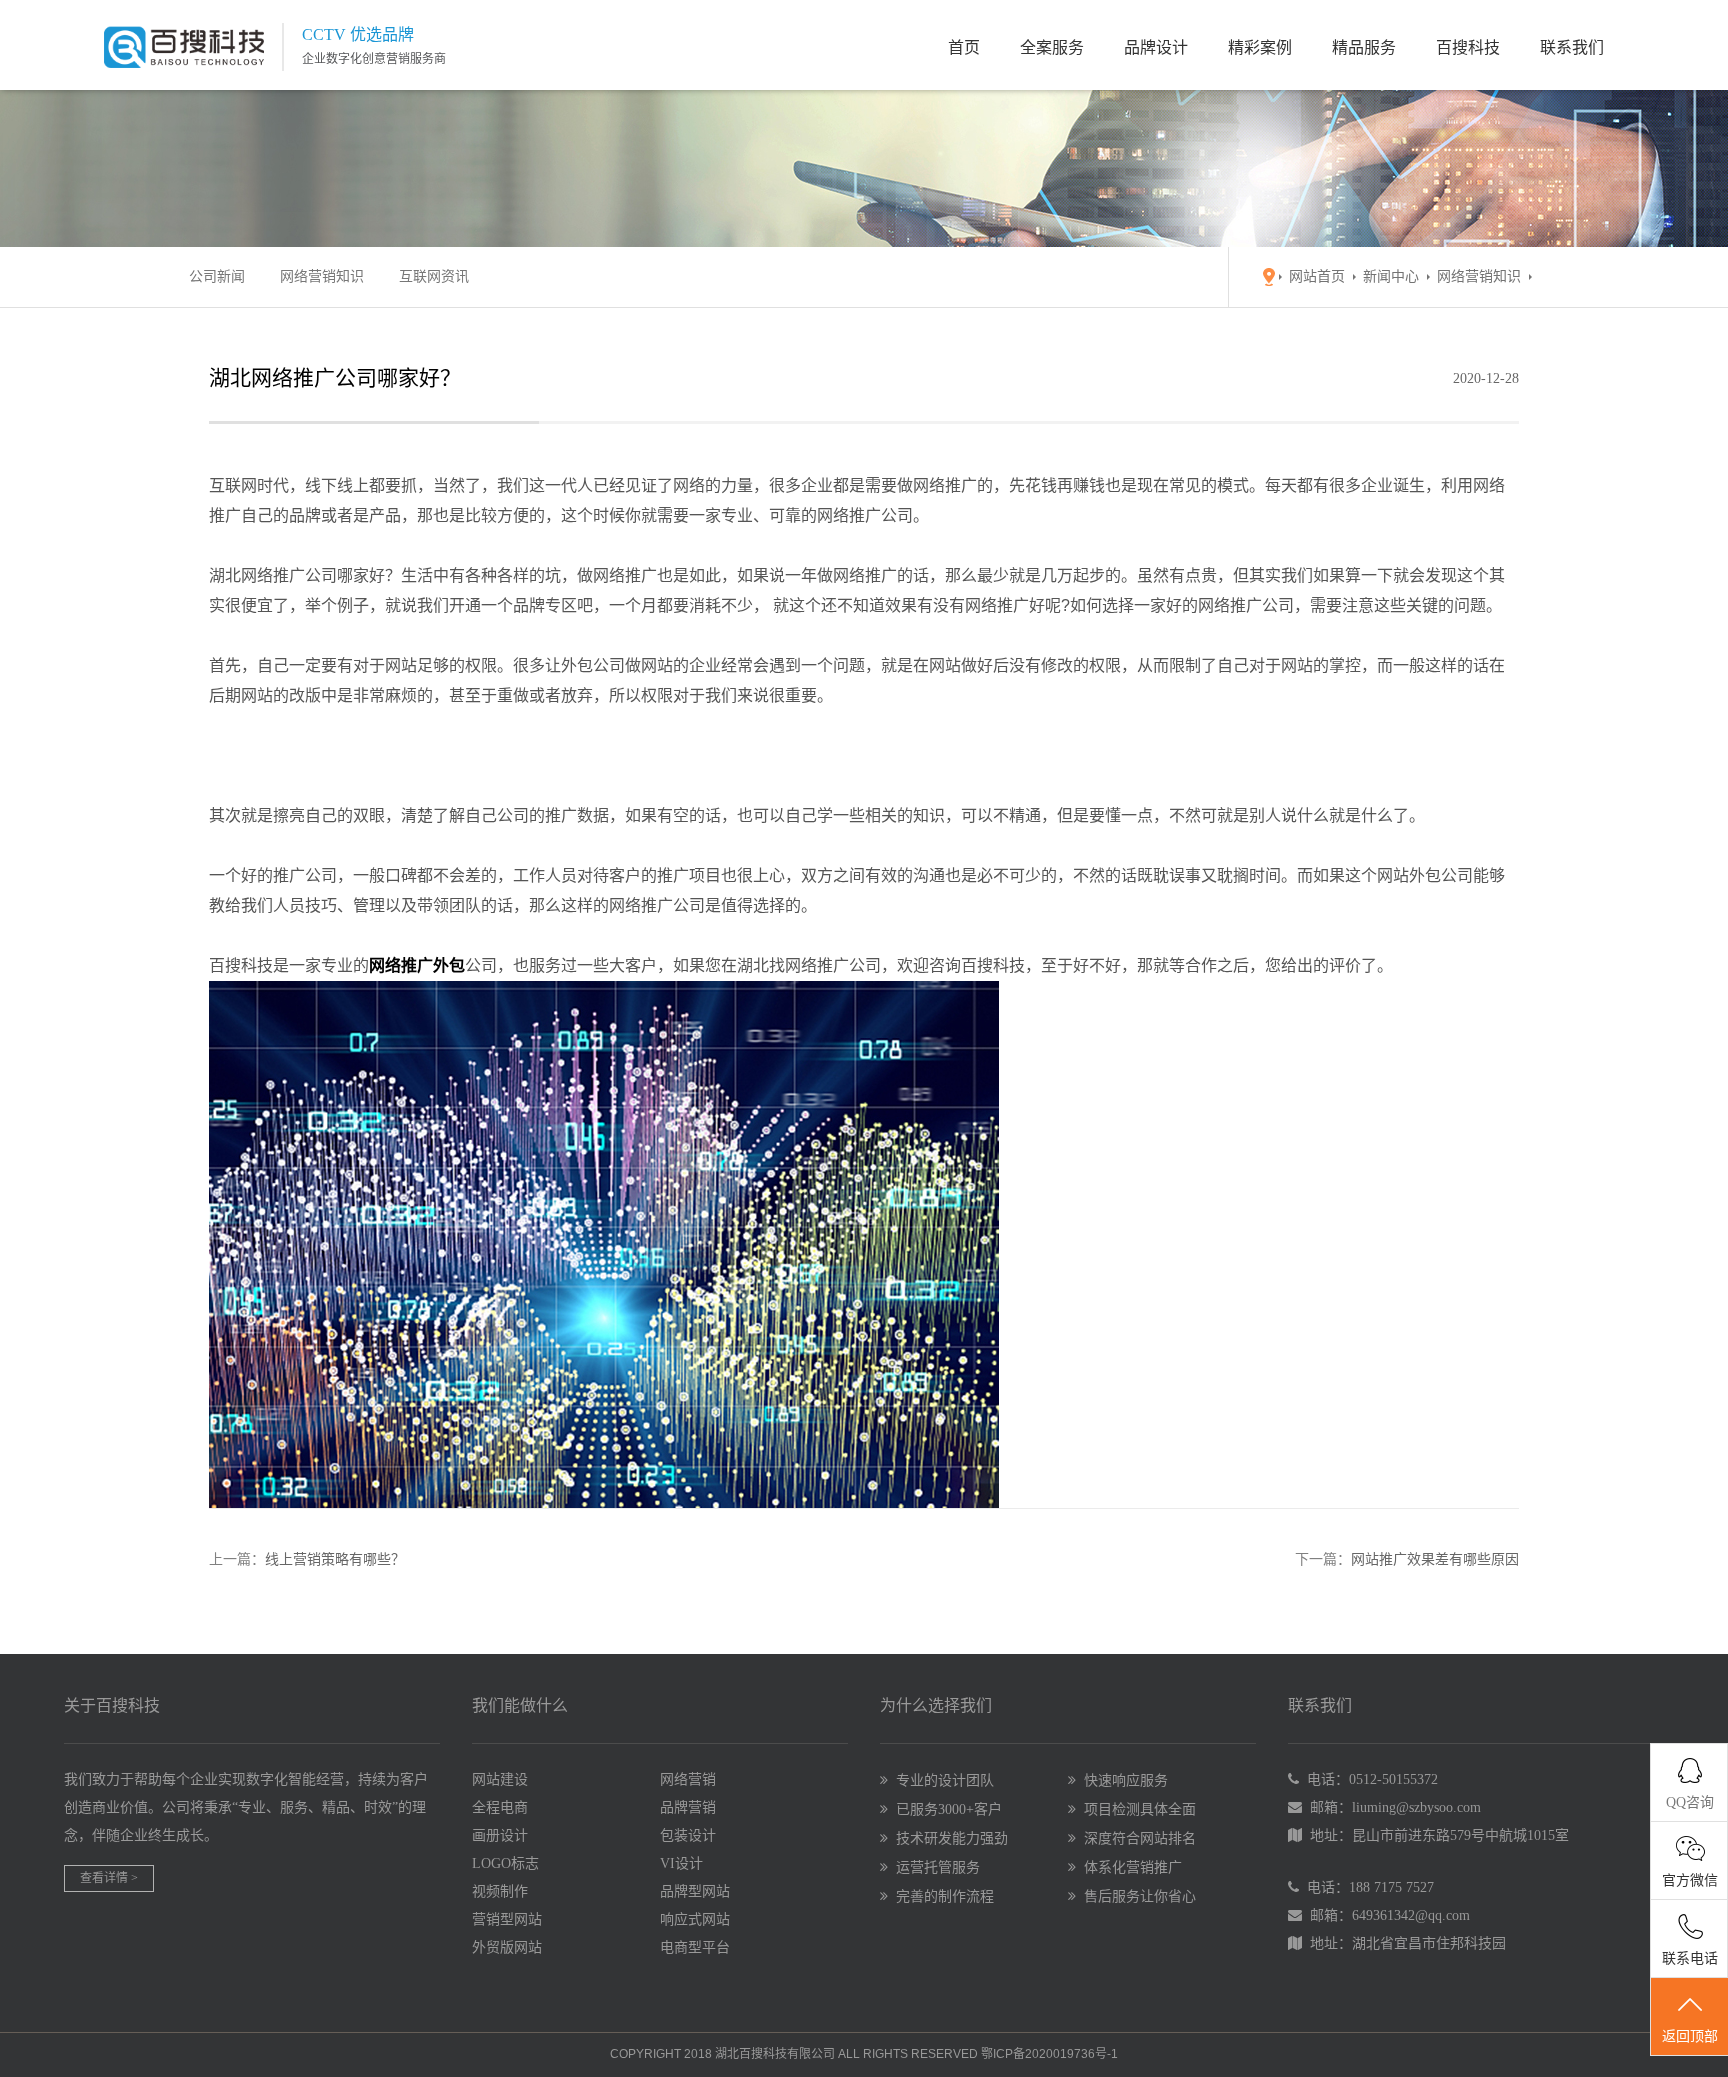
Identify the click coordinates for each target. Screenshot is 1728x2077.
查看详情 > (109, 1878)
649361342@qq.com (1411, 1915)
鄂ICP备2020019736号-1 (1049, 2054)
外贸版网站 (507, 1947)
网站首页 (1317, 276)
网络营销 (688, 1779)
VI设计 (681, 1863)
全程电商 (500, 1807)
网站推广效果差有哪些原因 (1435, 1559)
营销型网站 (507, 1919)
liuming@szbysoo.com (1416, 1807)
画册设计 (500, 1835)
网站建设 (500, 1779)
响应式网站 (695, 1919)
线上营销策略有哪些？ (335, 1559)
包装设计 (688, 1835)
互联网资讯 (434, 276)
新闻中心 (1391, 276)
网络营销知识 (322, 276)
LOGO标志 (505, 1863)
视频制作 (500, 1891)
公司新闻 (217, 276)
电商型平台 (695, 1947)
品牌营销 (688, 1807)
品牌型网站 (695, 1891)
